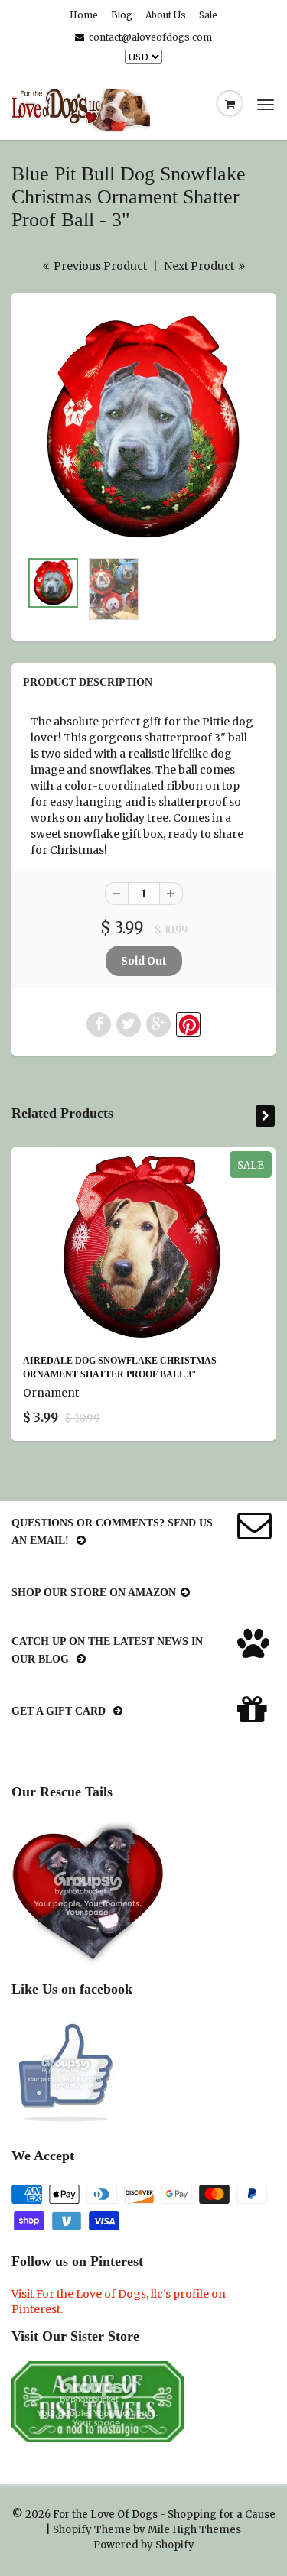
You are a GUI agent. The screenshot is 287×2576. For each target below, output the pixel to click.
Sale (208, 15)
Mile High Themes (194, 2530)
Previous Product (99, 266)
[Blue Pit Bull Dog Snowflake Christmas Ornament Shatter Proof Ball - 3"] (143, 428)
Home (84, 15)
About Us (166, 15)
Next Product (200, 266)
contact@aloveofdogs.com (150, 37)
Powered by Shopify (144, 2545)
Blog (122, 15)
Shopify (72, 2530)
